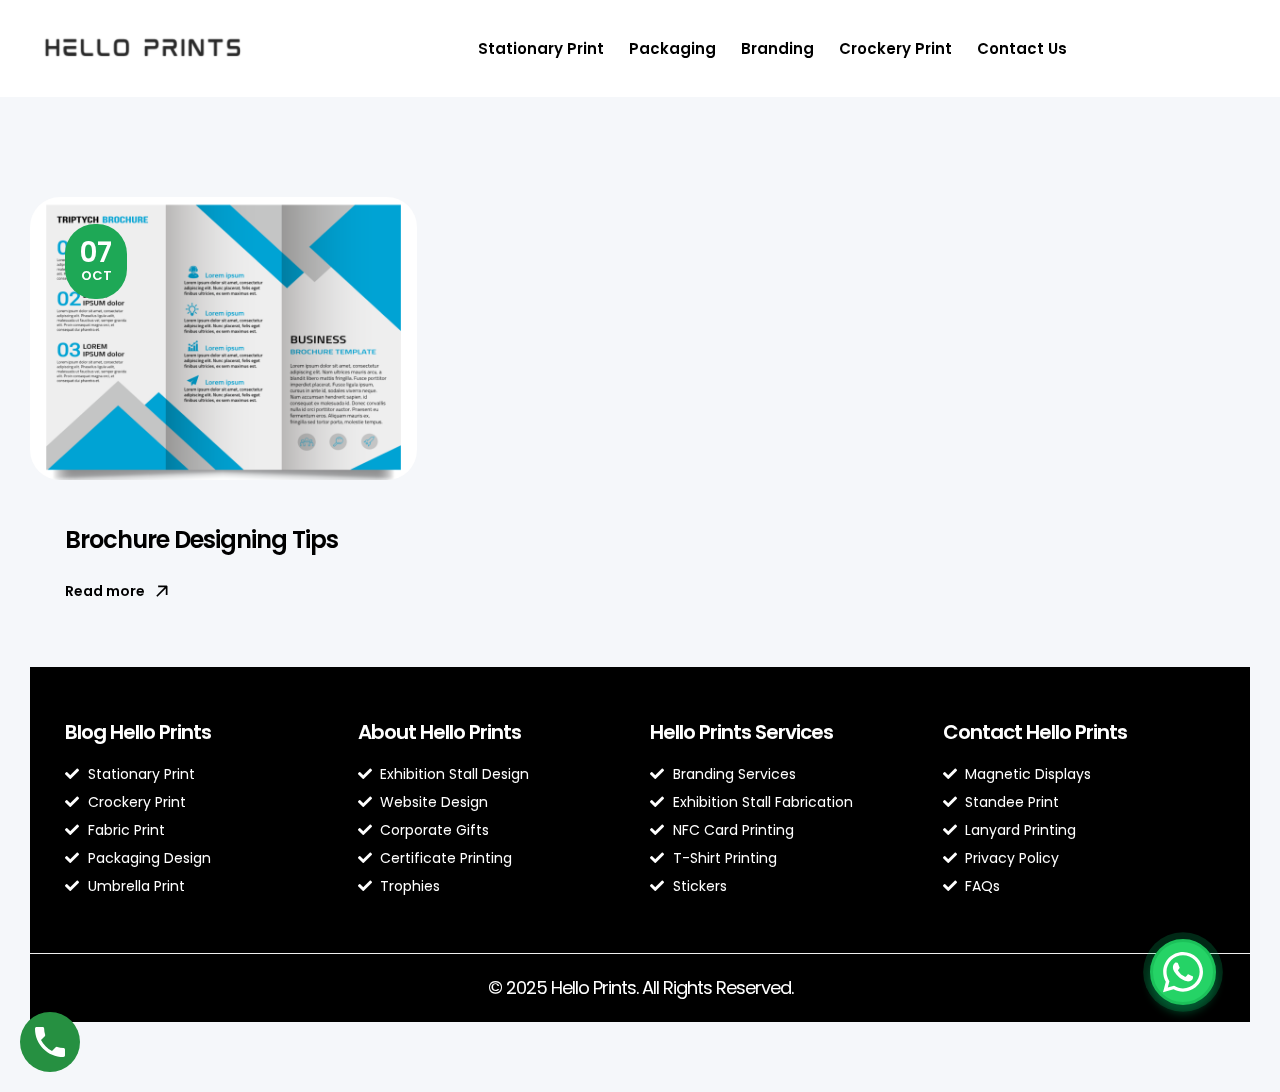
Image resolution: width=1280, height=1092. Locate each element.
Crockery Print (895, 48)
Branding (777, 48)
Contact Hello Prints (1035, 732)
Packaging (672, 48)
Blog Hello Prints (138, 732)
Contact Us (1022, 48)
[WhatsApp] (1183, 972)
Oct (96, 259)
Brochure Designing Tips (201, 539)
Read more (105, 591)
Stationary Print (541, 48)
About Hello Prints (439, 732)
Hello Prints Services (741, 732)
